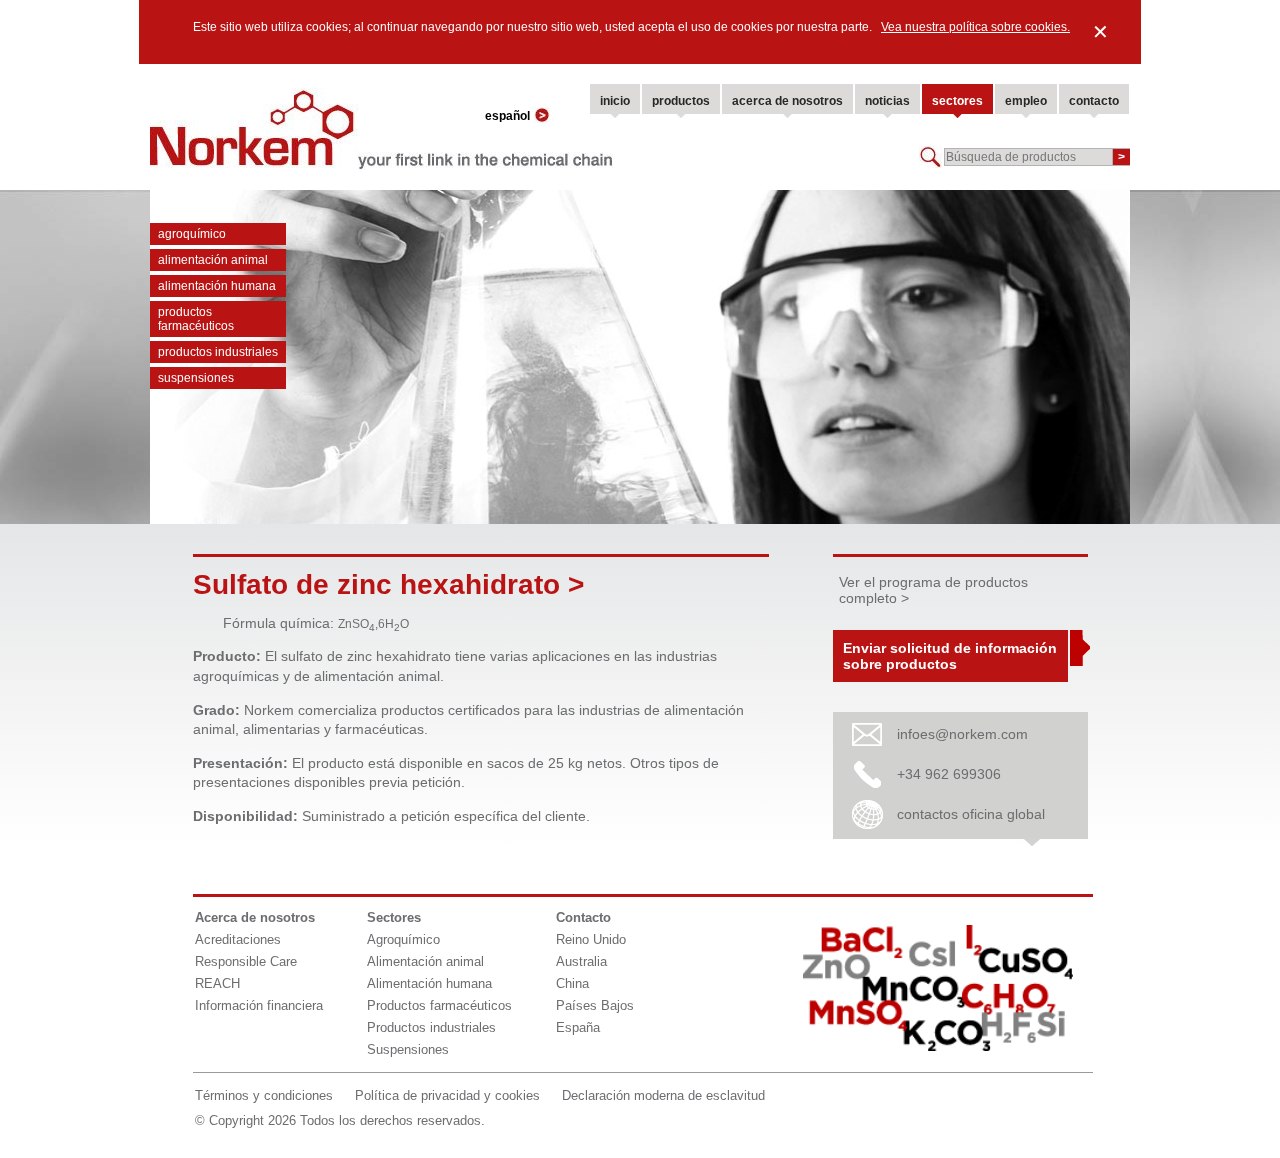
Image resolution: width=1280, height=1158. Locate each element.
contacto (1094, 101)
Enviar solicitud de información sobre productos (950, 656)
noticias (887, 101)
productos (681, 101)
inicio (615, 101)
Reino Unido (591, 939)
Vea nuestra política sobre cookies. (975, 27)
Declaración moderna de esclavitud (663, 1095)
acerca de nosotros (787, 101)
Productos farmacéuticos (196, 319)
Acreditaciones (238, 939)
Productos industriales (218, 352)
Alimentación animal (213, 260)
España (578, 1027)
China (572, 983)
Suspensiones (196, 378)
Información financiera (259, 1005)
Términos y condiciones (264, 1095)
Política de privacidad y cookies (447, 1095)
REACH (217, 983)
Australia (581, 961)
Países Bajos (595, 1005)
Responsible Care (246, 961)
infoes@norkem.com (962, 734)
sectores (957, 101)
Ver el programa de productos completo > (933, 590)
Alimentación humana (217, 286)
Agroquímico (192, 234)
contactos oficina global (971, 814)
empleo (1026, 101)
